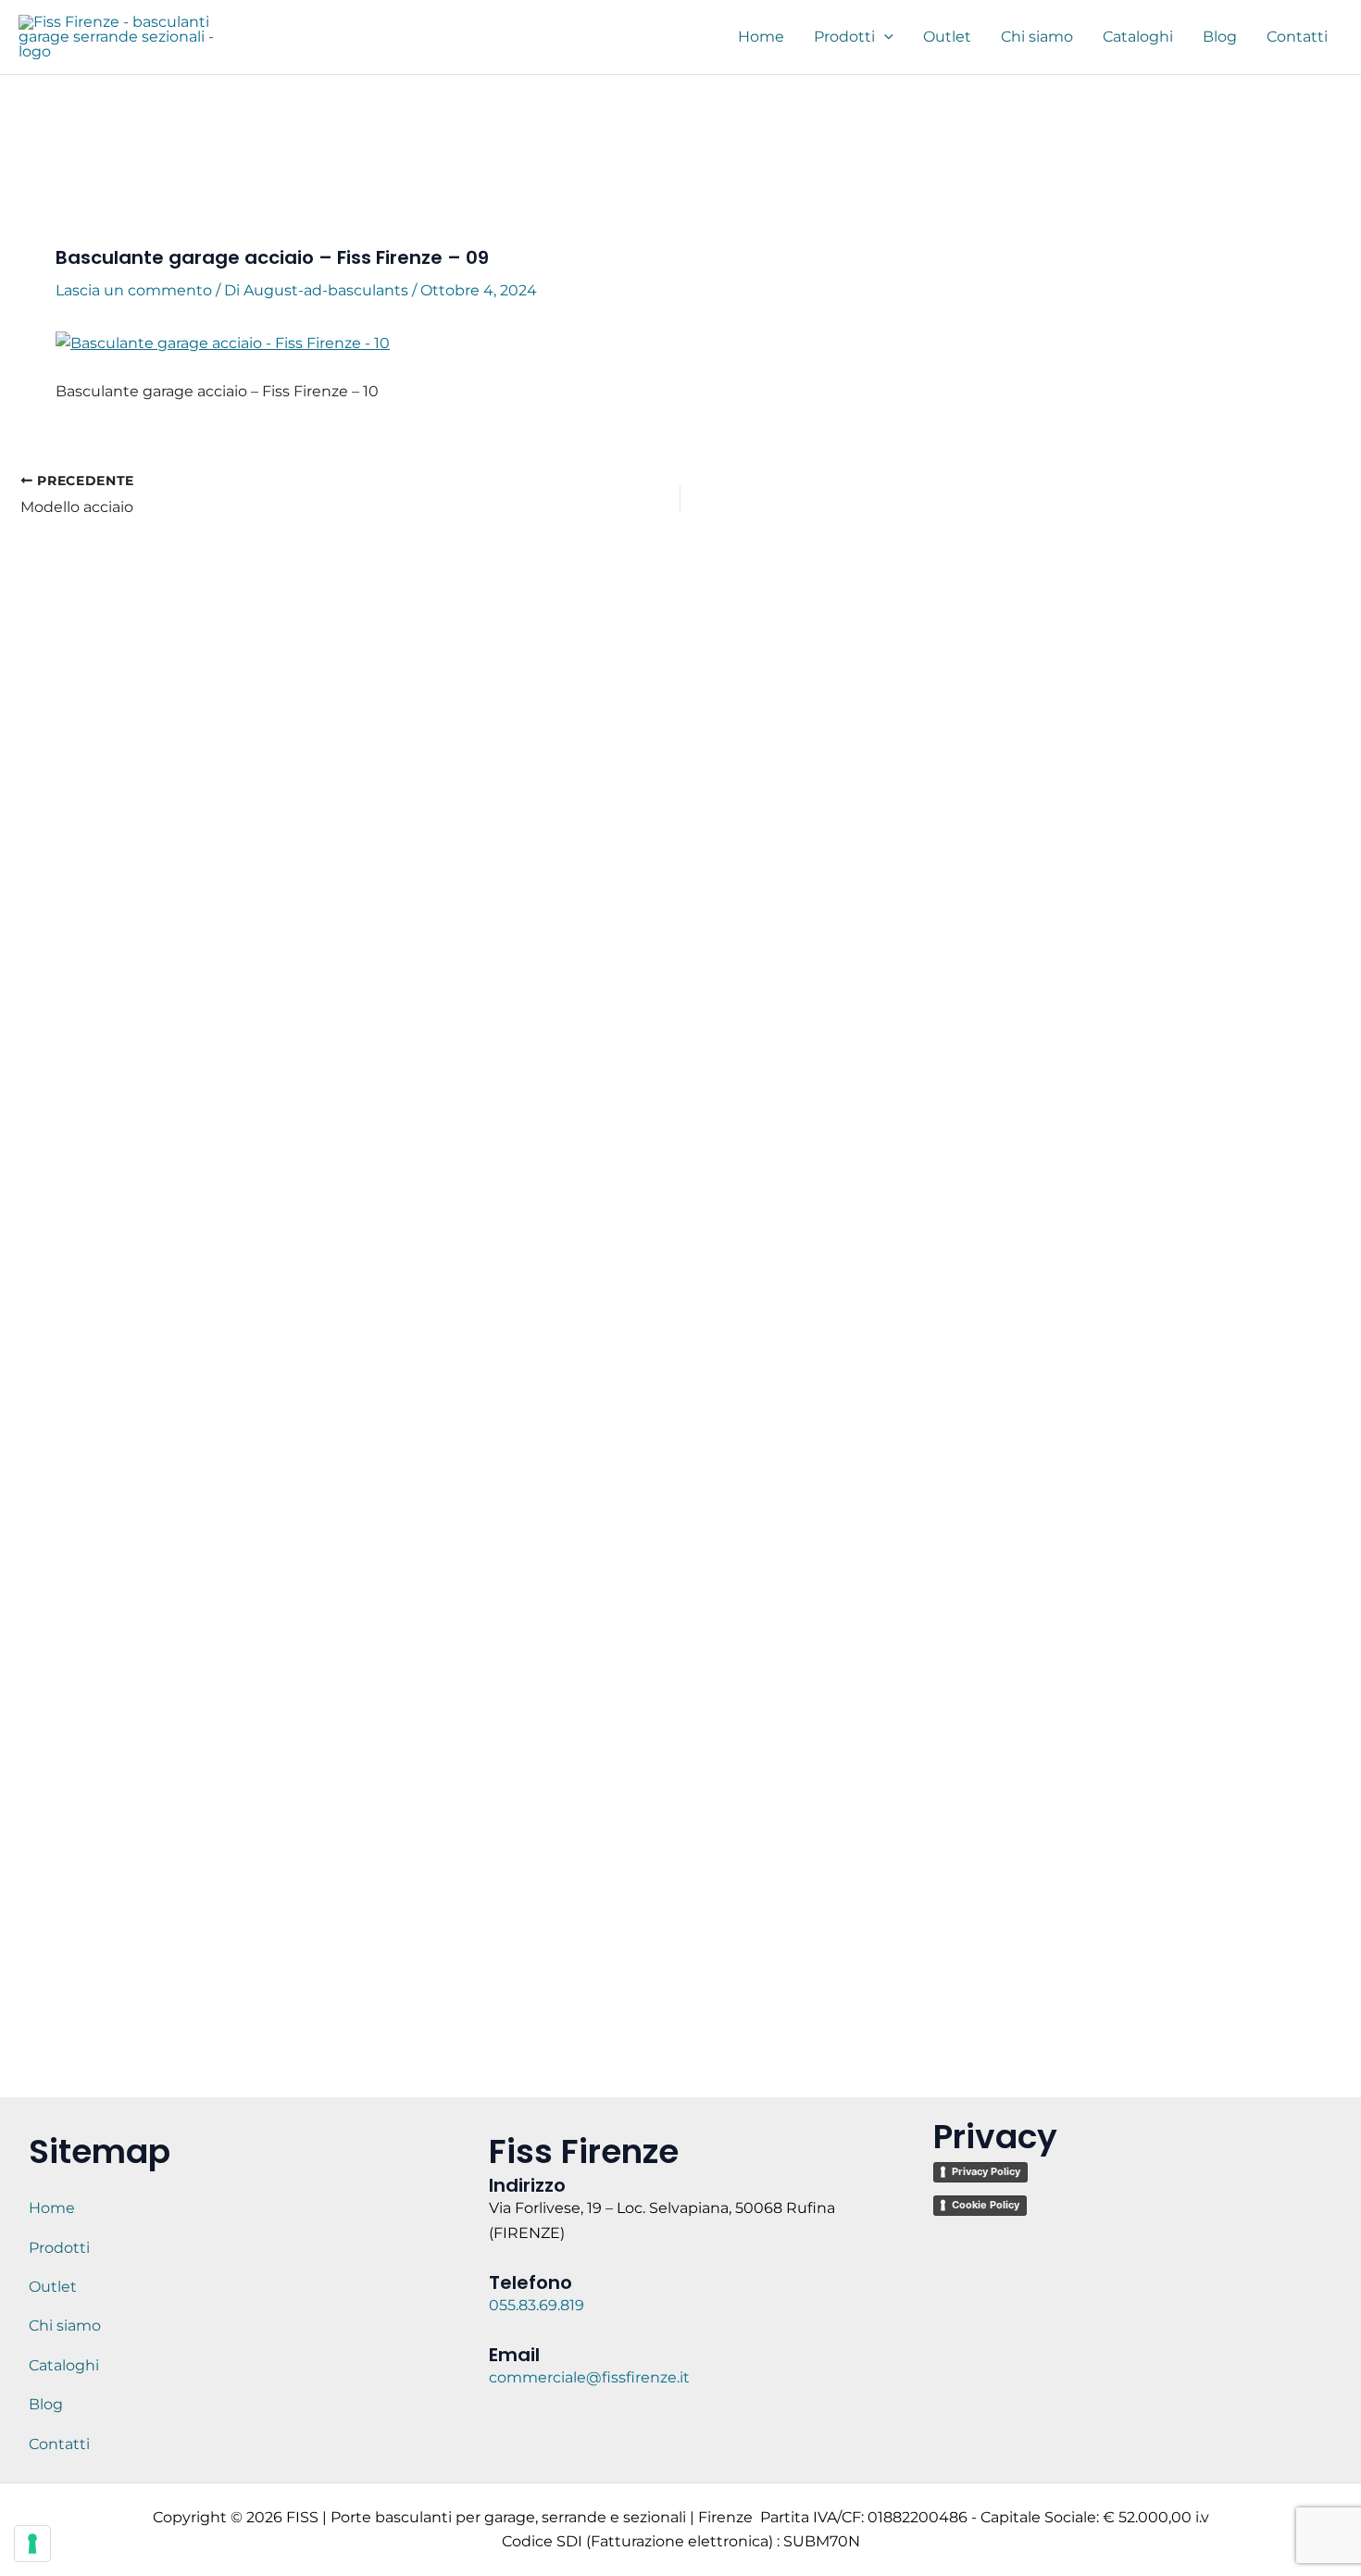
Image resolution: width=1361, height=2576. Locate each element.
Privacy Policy (986, 2171)
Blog (46, 2404)
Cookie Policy (986, 2205)
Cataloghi (64, 2365)
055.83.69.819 (538, 2305)
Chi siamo (65, 2326)
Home (52, 2208)
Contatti (59, 2444)
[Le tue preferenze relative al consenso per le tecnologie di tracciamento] (32, 2544)
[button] (884, 37)
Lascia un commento (134, 290)
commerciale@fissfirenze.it (589, 2377)
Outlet (53, 2287)
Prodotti (59, 2248)
